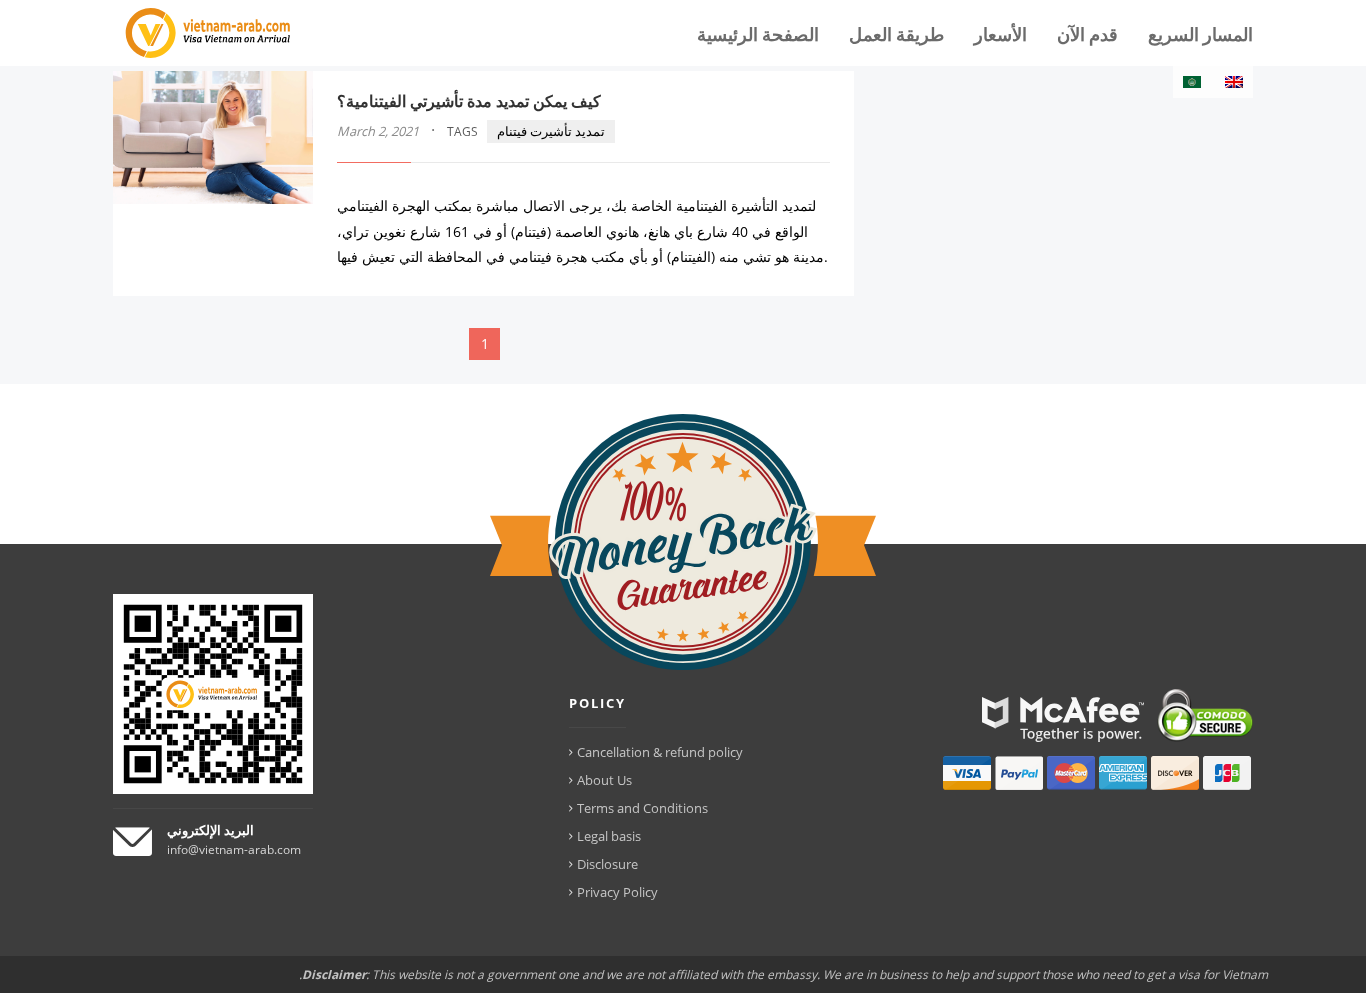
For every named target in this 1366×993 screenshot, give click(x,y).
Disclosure (607, 864)
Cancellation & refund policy (660, 752)
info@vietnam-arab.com (234, 849)
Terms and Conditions (642, 808)
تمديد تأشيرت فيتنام (551, 131)
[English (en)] (1234, 82)
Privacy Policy (617, 892)
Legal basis (609, 836)
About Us (604, 780)
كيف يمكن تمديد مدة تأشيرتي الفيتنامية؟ (469, 101)
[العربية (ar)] (1192, 82)
